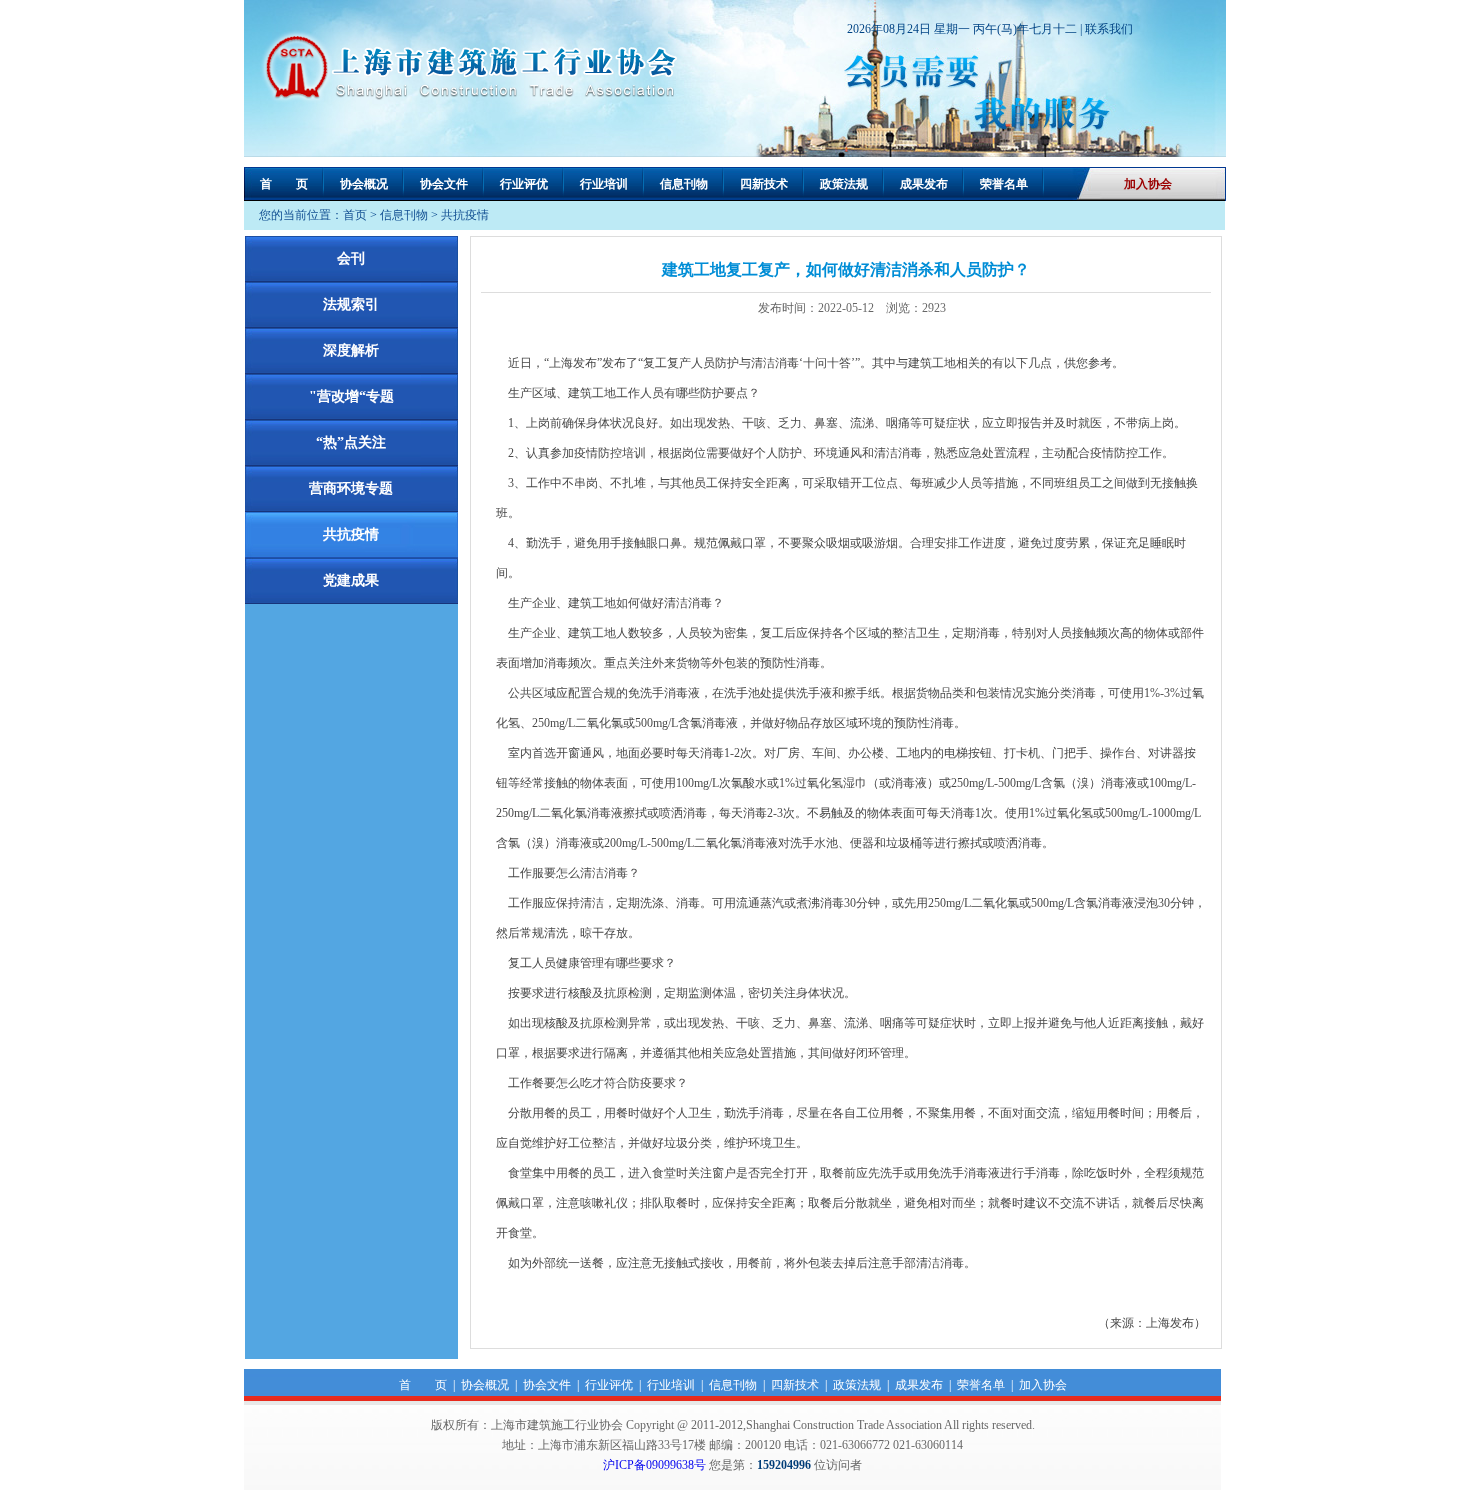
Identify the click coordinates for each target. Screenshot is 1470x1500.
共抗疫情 (465, 215)
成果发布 (924, 184)
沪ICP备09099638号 (654, 1465)
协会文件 (444, 184)
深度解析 (351, 350)
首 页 (284, 184)
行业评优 (524, 184)
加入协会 (1148, 184)
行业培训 (604, 184)
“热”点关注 (351, 442)
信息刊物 (684, 184)
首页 (355, 215)
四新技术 (764, 184)
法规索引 (351, 304)
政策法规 (844, 184)
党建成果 (351, 580)
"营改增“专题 (351, 396)
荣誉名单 (1004, 184)
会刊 (351, 258)
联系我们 (1109, 29)
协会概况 (364, 184)
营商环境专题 (351, 488)
